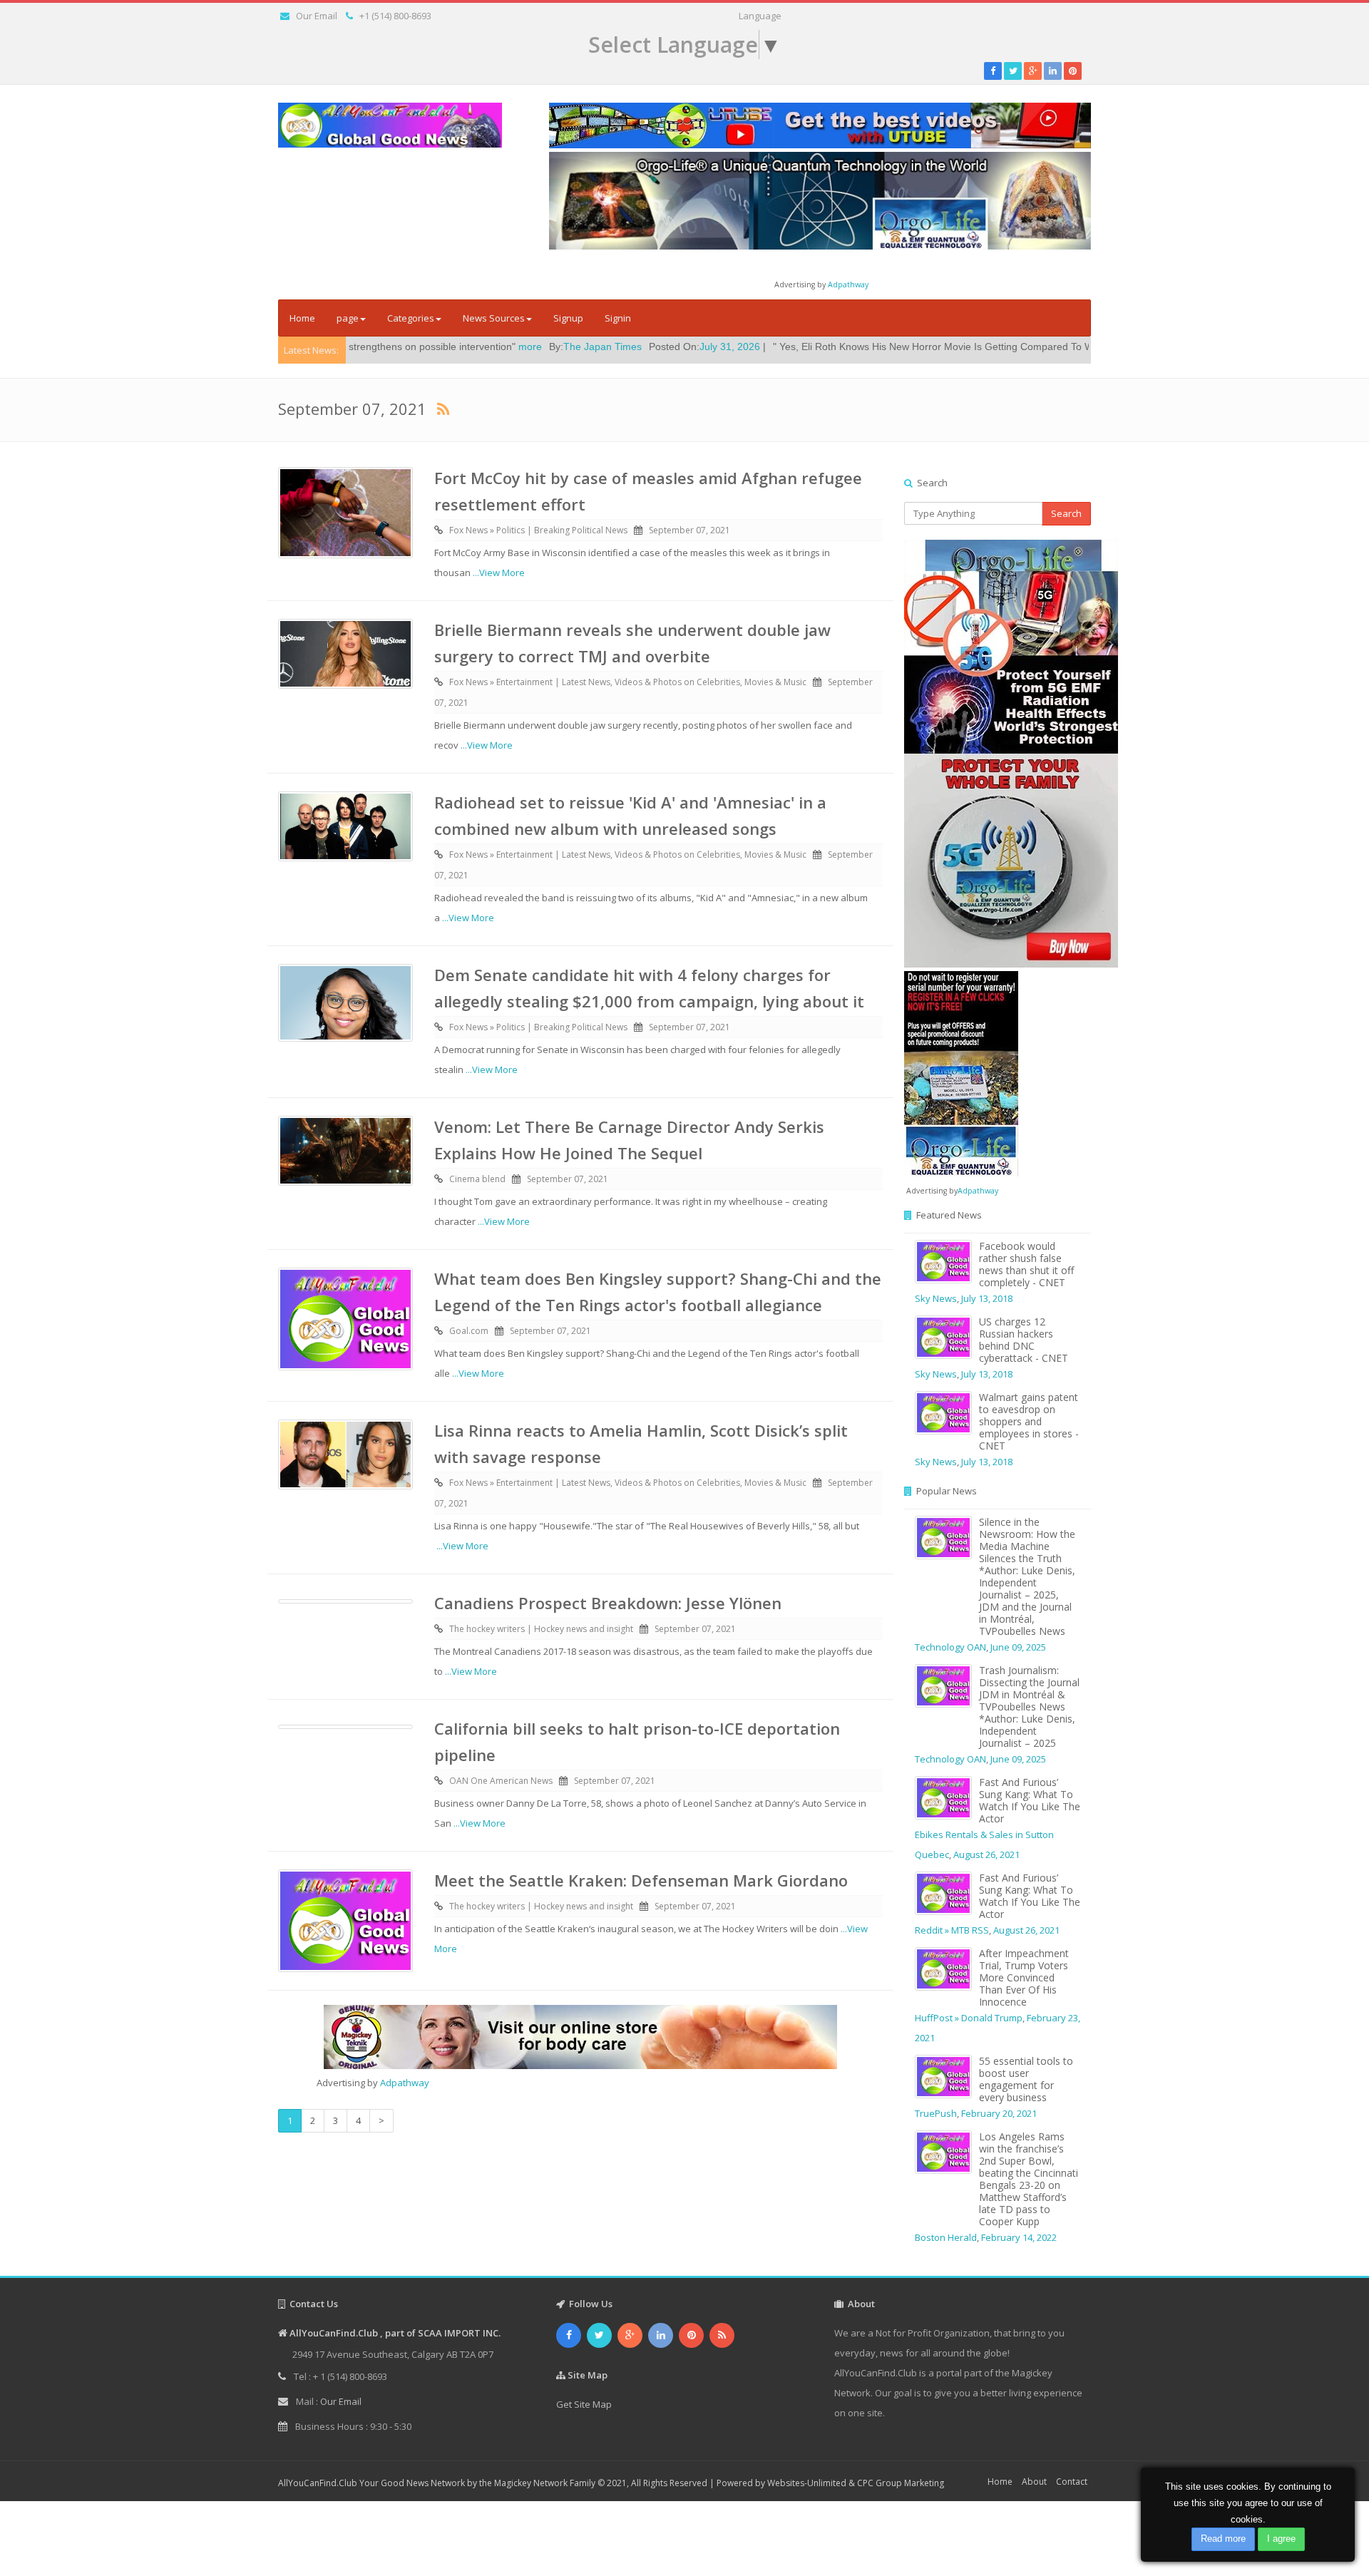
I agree (1281, 2539)
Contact (1072, 2482)
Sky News (936, 1298)
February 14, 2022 (1019, 2237)
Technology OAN (950, 1647)
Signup (568, 318)
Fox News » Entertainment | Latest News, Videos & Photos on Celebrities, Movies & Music (628, 682)
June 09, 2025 (1018, 1647)
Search (1066, 513)
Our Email (317, 16)
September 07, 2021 (689, 530)
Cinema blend (1069, 347)
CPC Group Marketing (901, 2483)
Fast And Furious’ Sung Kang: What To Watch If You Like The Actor (1030, 1800)
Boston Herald (946, 2237)
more (389, 347)
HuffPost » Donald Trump (969, 2018)
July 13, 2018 (987, 1298)
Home (302, 318)
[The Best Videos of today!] (820, 125)
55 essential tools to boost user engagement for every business (1026, 2079)
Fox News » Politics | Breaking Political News (538, 530)
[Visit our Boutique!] (580, 2037)
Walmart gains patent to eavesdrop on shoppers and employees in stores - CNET (1029, 1421)
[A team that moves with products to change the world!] (961, 1072)
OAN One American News (501, 1781)
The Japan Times (461, 347)
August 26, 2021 (986, 1854)
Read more (1223, 2539)
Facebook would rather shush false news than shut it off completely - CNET (1026, 1264)
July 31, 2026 (589, 347)
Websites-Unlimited (807, 2483)
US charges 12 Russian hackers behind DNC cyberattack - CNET (1024, 1340)
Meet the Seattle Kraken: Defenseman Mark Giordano (641, 1880)
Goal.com (469, 1331)
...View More (499, 573)
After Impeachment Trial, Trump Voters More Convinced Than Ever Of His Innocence (1024, 1977)
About (1034, 2482)
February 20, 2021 (999, 2113)
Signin (618, 318)
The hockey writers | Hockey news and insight (541, 1629)
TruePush (936, 2113)
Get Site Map (584, 2404)
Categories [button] (411, 318)
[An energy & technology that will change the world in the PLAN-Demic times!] (820, 200)
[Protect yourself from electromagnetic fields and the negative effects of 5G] (998, 754)
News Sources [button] (494, 318)
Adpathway (848, 284)
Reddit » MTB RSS (952, 1930)
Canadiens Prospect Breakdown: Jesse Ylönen (608, 1603)
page (348, 318)
